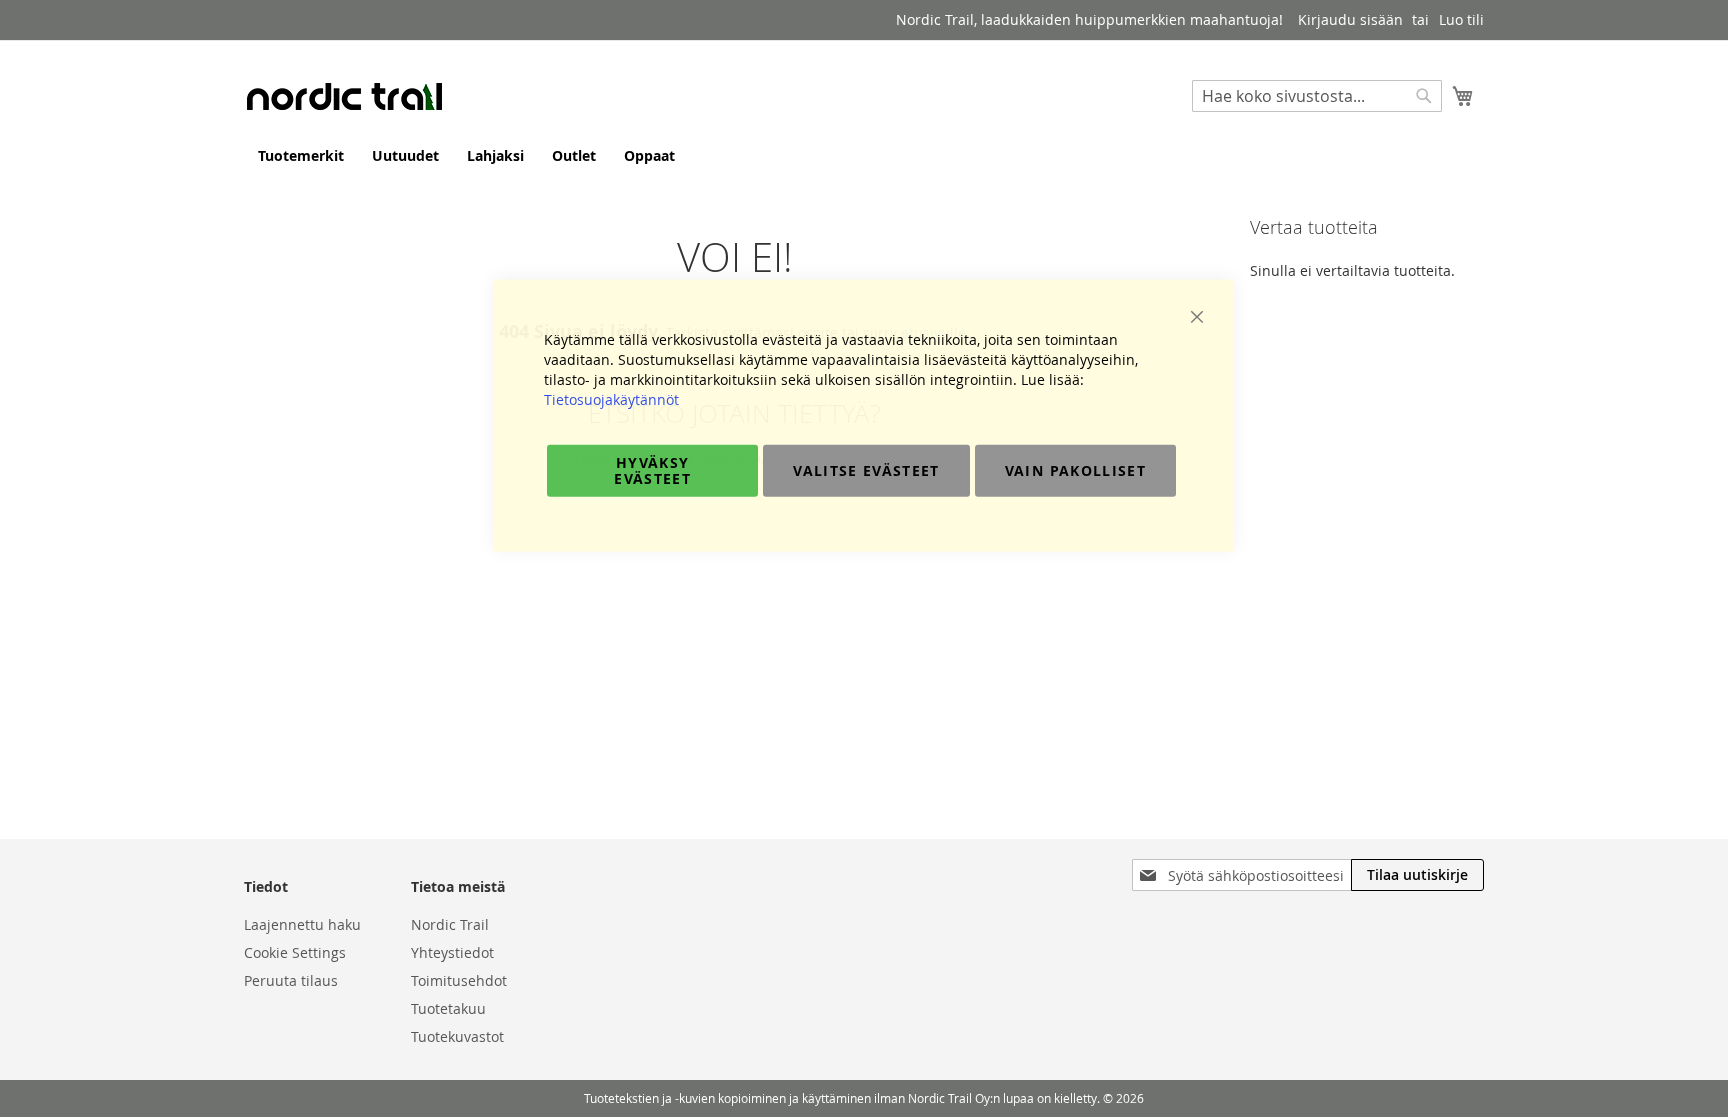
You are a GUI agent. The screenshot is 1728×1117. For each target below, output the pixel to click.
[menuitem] (301, 155)
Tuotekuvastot (457, 1036)
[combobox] (1317, 96)
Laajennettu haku (302, 924)
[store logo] (344, 96)
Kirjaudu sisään (1350, 19)
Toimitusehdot (459, 980)
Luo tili (1461, 19)
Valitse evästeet (866, 469)
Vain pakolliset (1075, 469)
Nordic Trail (450, 924)
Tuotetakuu (448, 1008)
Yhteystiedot (452, 952)
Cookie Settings (295, 952)
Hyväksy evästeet (652, 469)
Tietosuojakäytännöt (611, 398)
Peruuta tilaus (291, 980)
